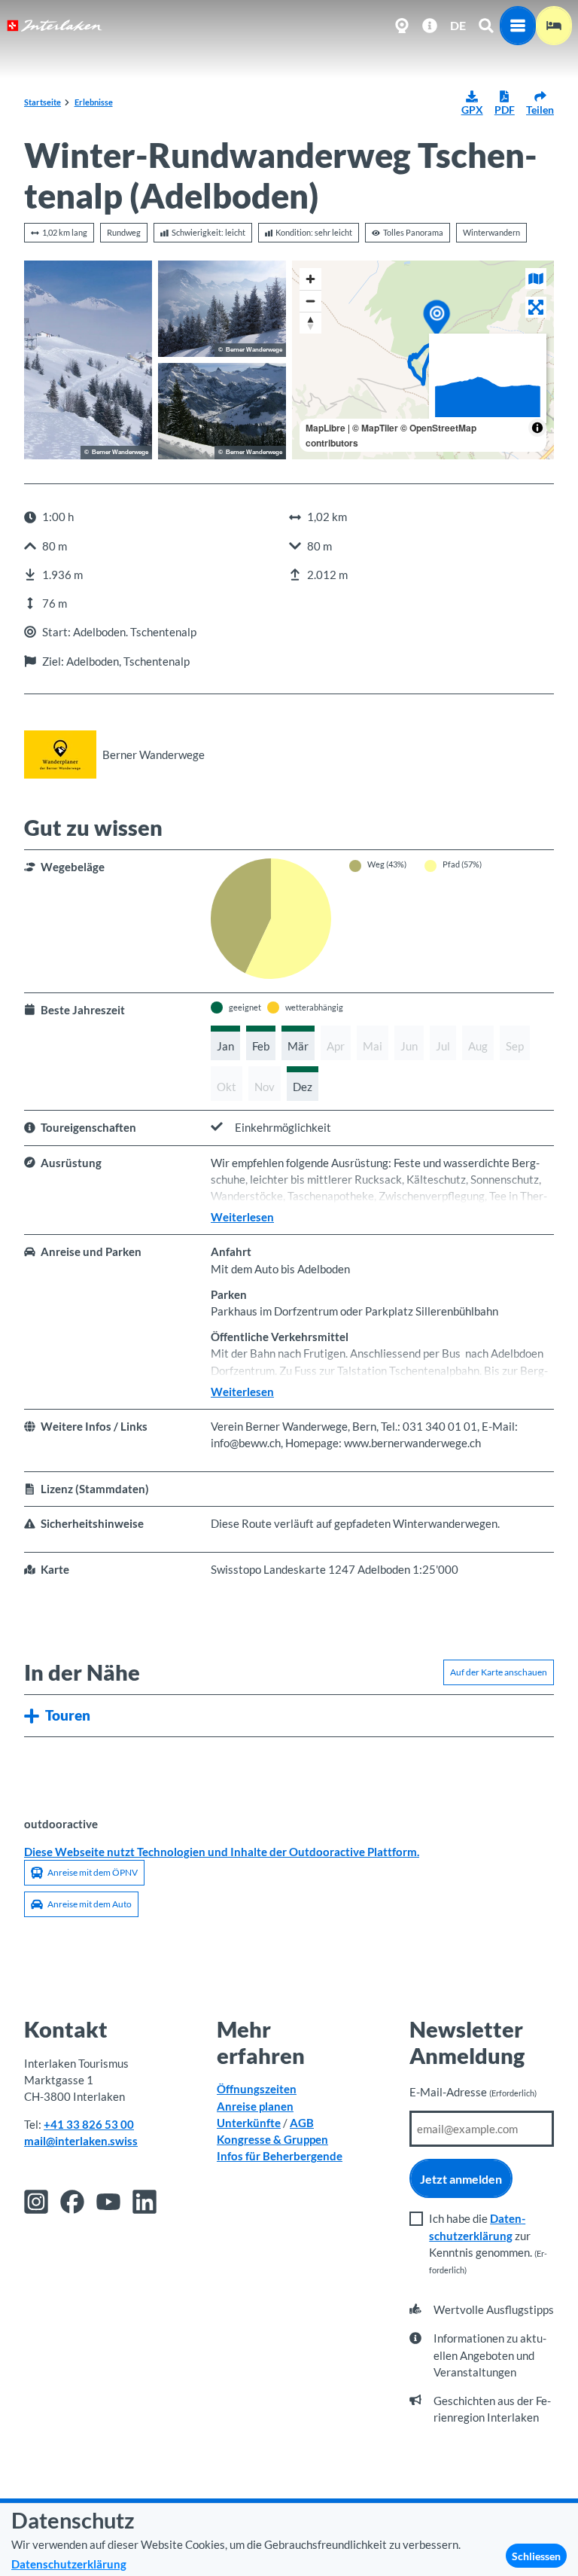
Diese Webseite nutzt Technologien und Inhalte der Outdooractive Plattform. (222, 1852)
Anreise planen (255, 2106)
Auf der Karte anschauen (499, 1672)
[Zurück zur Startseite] (55, 26)
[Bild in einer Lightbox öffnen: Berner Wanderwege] (60, 755)
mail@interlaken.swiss (81, 2141)
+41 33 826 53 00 (89, 2124)
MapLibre (326, 428)
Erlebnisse (94, 102)
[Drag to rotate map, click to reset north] (310, 323)
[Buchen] (554, 26)
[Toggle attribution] (537, 428)
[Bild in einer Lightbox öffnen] (88, 360)
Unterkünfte (249, 2123)
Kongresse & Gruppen (272, 2139)
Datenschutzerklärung (69, 2564)
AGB (302, 2123)
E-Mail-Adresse (473, 2092)
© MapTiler (375, 428)
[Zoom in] (310, 279)
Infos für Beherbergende (280, 2156)
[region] (423, 360)
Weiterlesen (242, 1217)
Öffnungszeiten (257, 2089)
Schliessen (536, 2556)
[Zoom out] (310, 301)
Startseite (43, 102)
